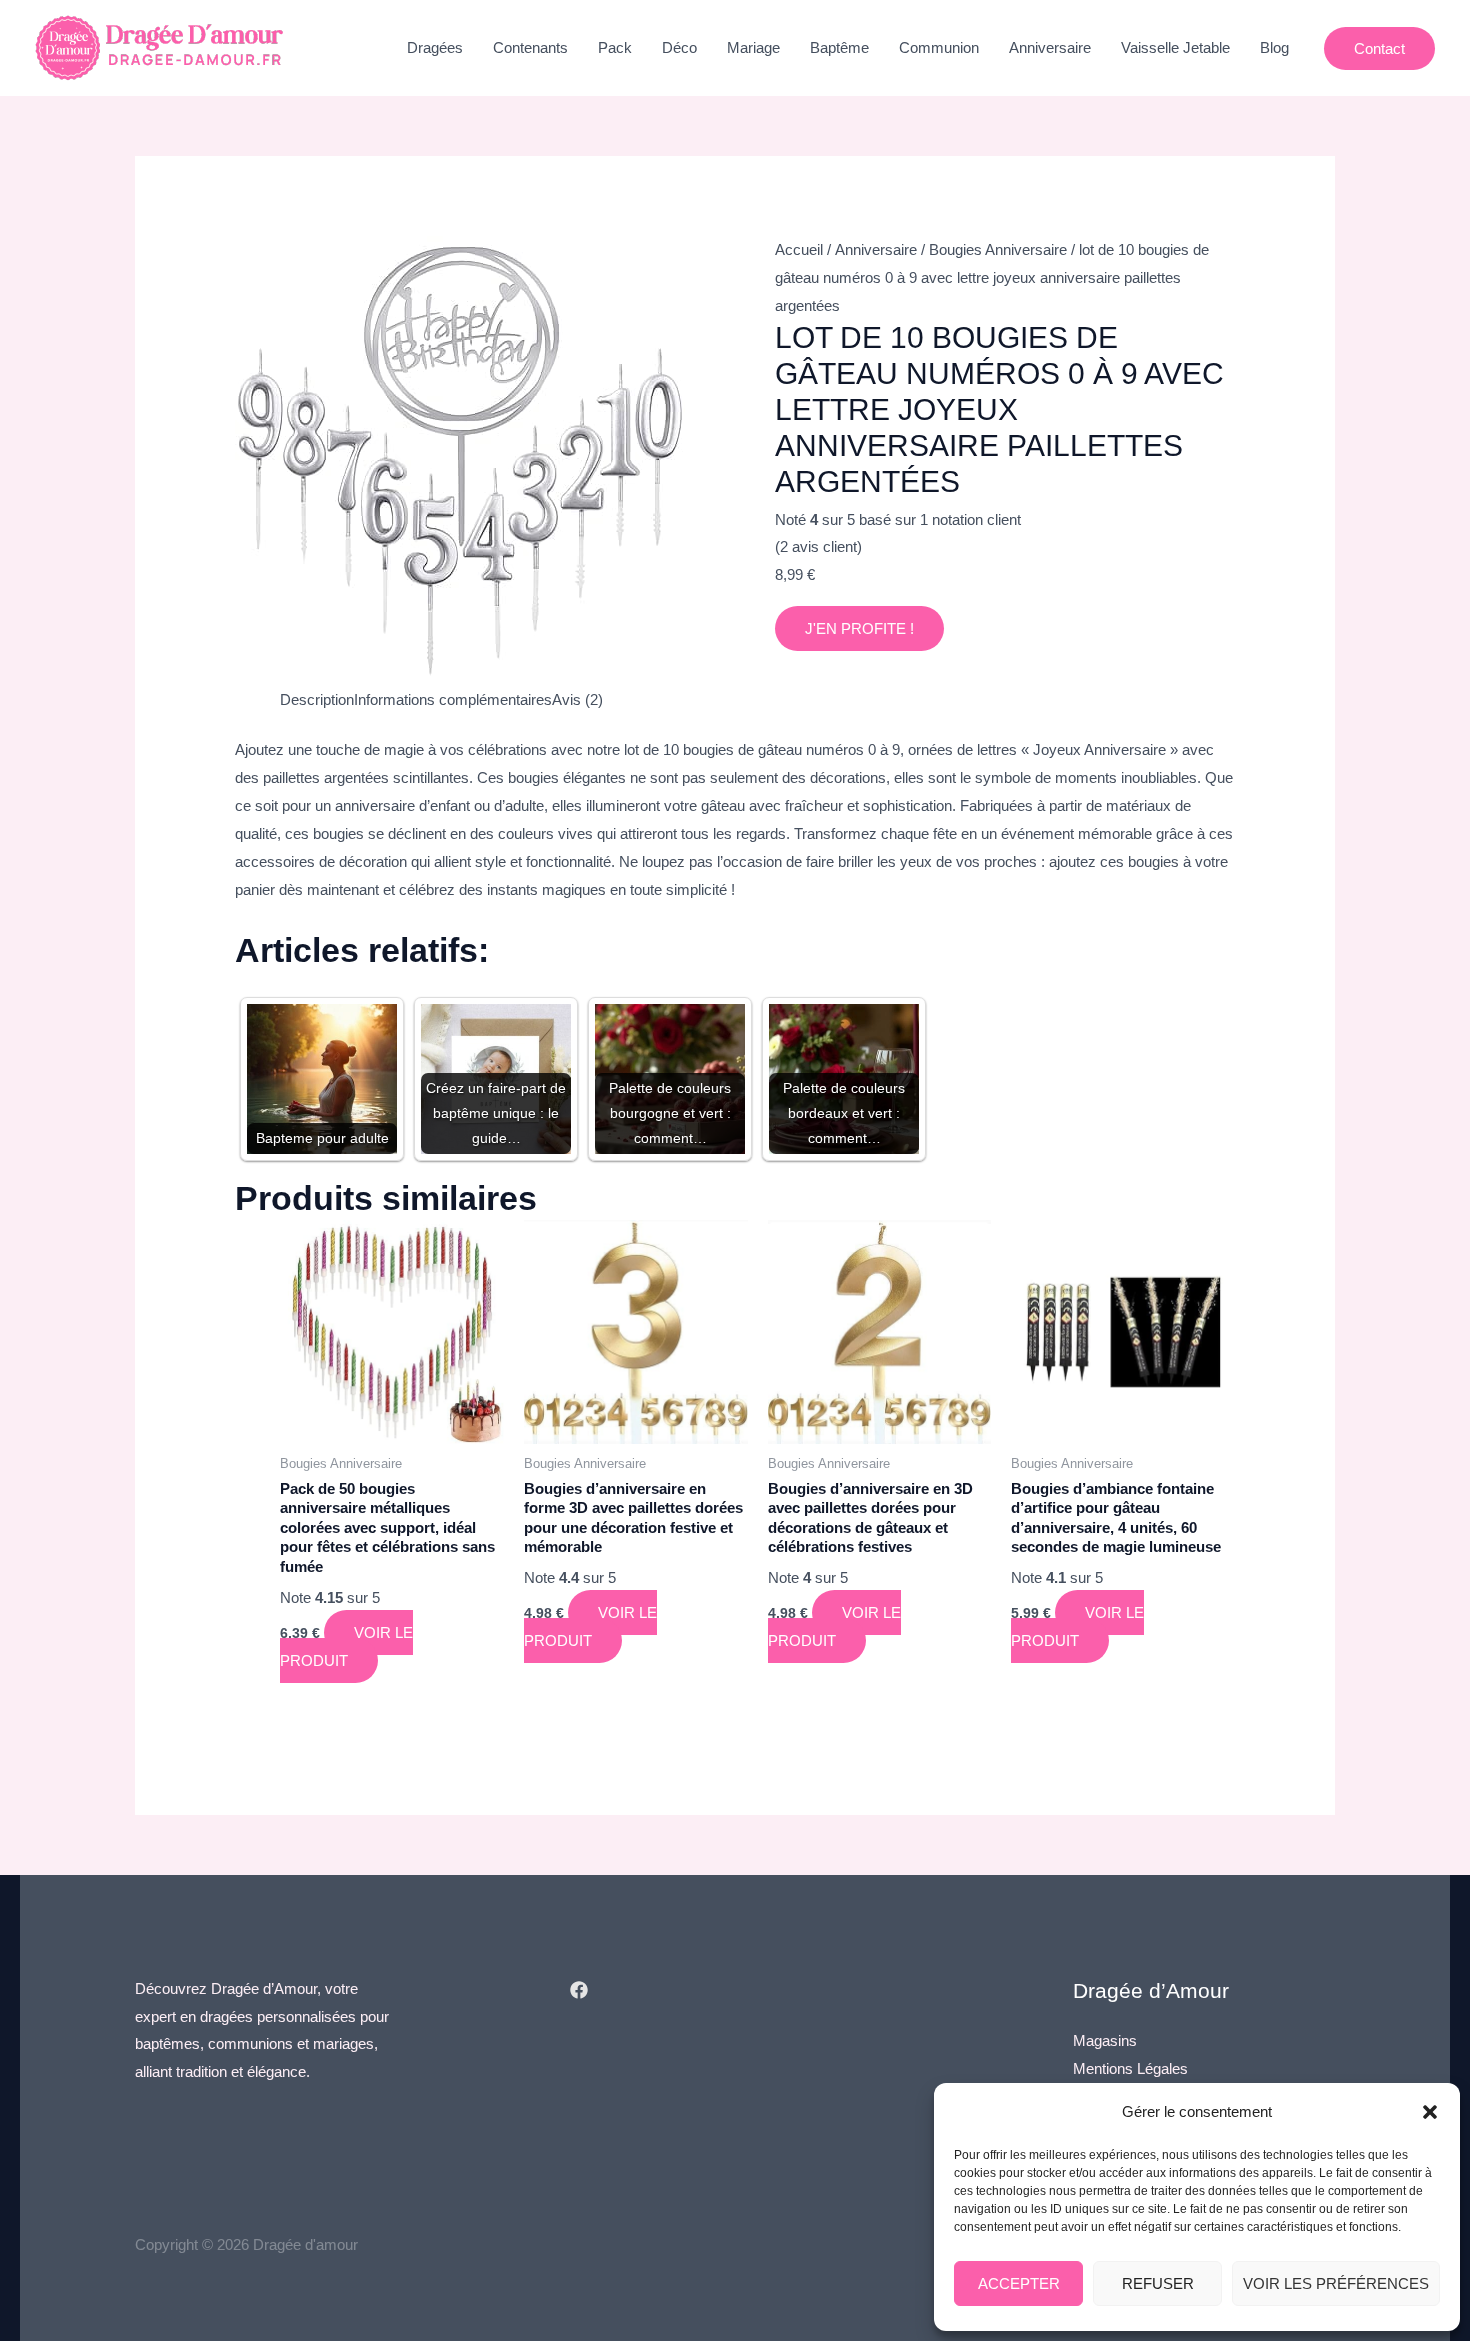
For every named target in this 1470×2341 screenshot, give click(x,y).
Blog (1274, 47)
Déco (679, 47)
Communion (939, 47)
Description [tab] (317, 699)
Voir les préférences (1336, 2283)
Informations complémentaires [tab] (453, 699)
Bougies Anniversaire (998, 249)
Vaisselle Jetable (1175, 47)
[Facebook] (579, 1990)
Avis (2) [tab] (577, 699)
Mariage (753, 47)
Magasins (1105, 2040)
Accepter (1019, 2283)
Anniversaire (1050, 47)
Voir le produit (346, 1646)
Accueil (799, 249)
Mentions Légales (1130, 2068)
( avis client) (818, 546)
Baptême (839, 47)
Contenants (530, 47)
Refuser (1158, 2283)
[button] (1430, 2112)
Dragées (435, 47)
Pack (615, 47)
